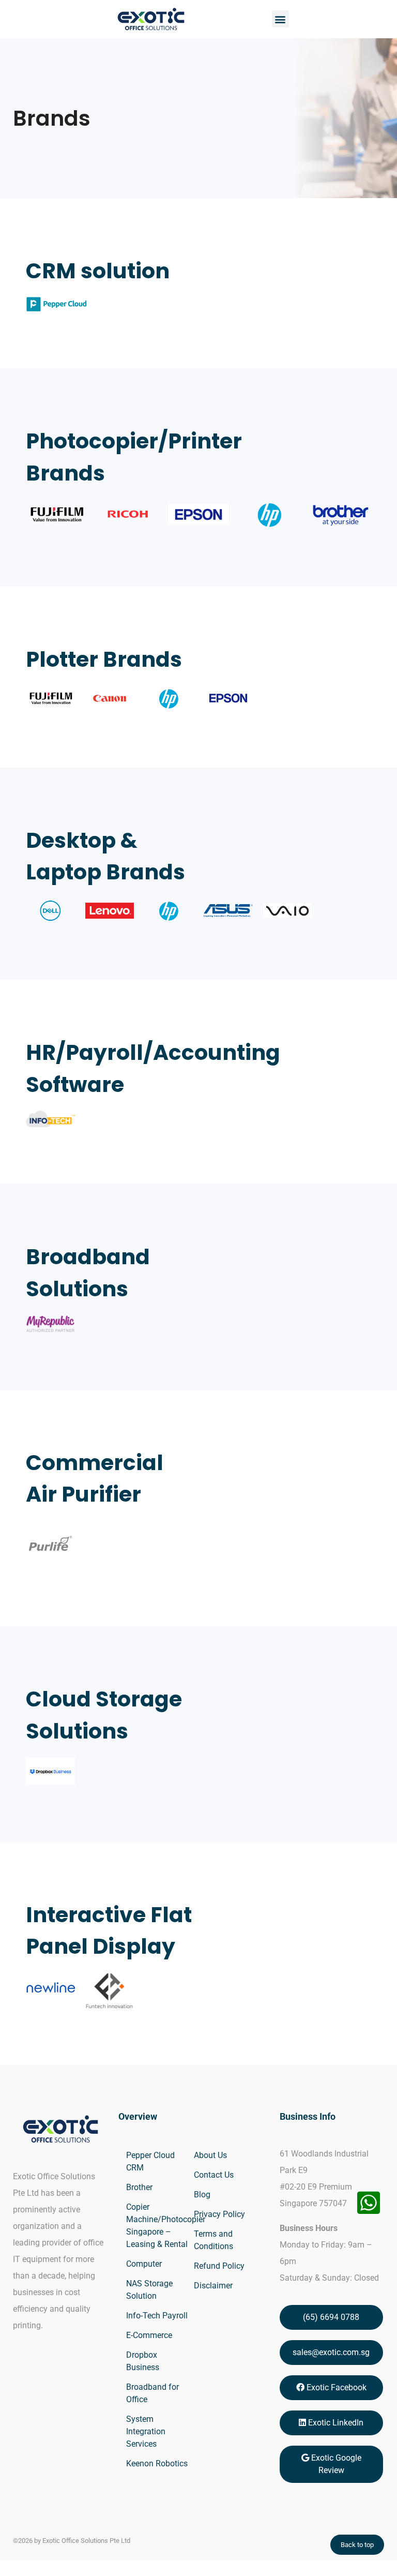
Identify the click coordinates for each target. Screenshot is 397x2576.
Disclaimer (213, 2286)
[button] (280, 19)
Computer (144, 2264)
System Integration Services (146, 2431)
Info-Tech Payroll (157, 2316)
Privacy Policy (219, 2214)
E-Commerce (149, 2335)
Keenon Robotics (157, 2463)
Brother (139, 2187)
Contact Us (214, 2175)
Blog (202, 2195)
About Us (210, 2155)
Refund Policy (219, 2266)
